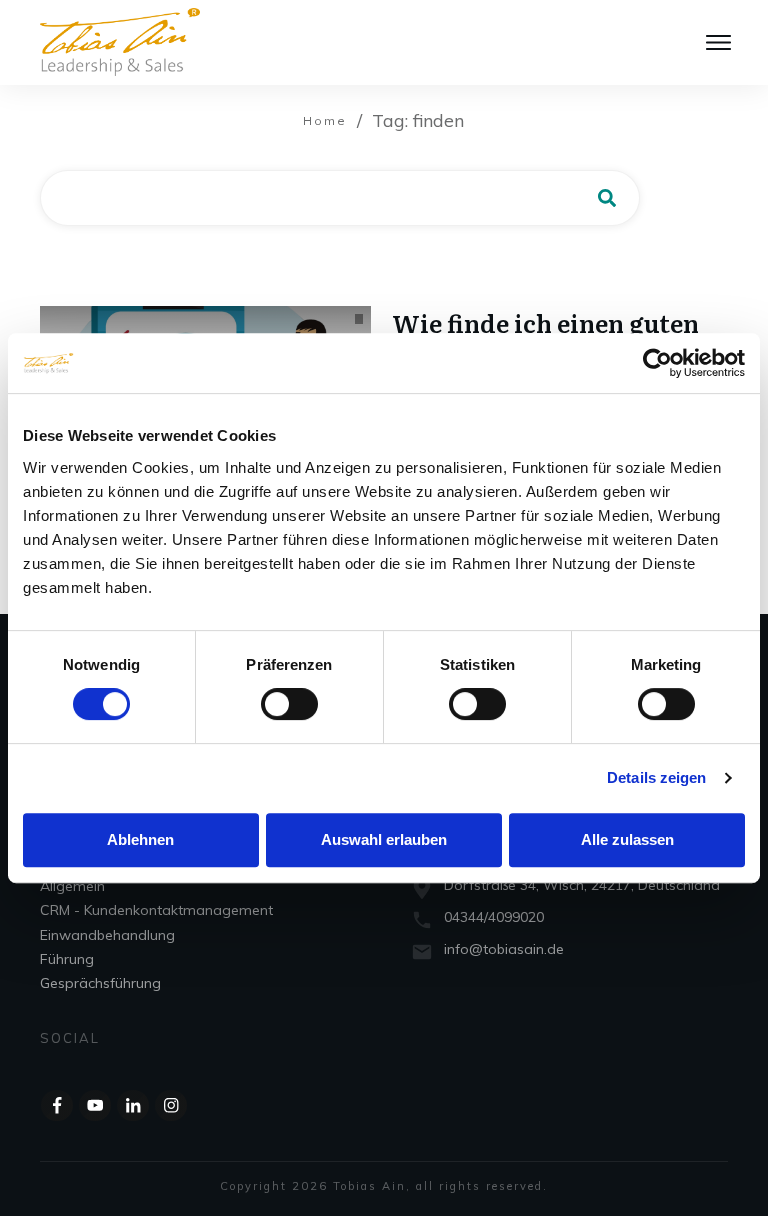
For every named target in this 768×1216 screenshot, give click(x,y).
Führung (67, 959)
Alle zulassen (627, 839)
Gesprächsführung (100, 983)
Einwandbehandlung (107, 935)
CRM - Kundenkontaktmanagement (156, 910)
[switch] (289, 704)
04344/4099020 (494, 917)
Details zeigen (656, 777)
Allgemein (72, 886)
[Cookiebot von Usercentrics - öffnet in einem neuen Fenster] (657, 363)
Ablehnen (140, 839)
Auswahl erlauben (384, 839)
